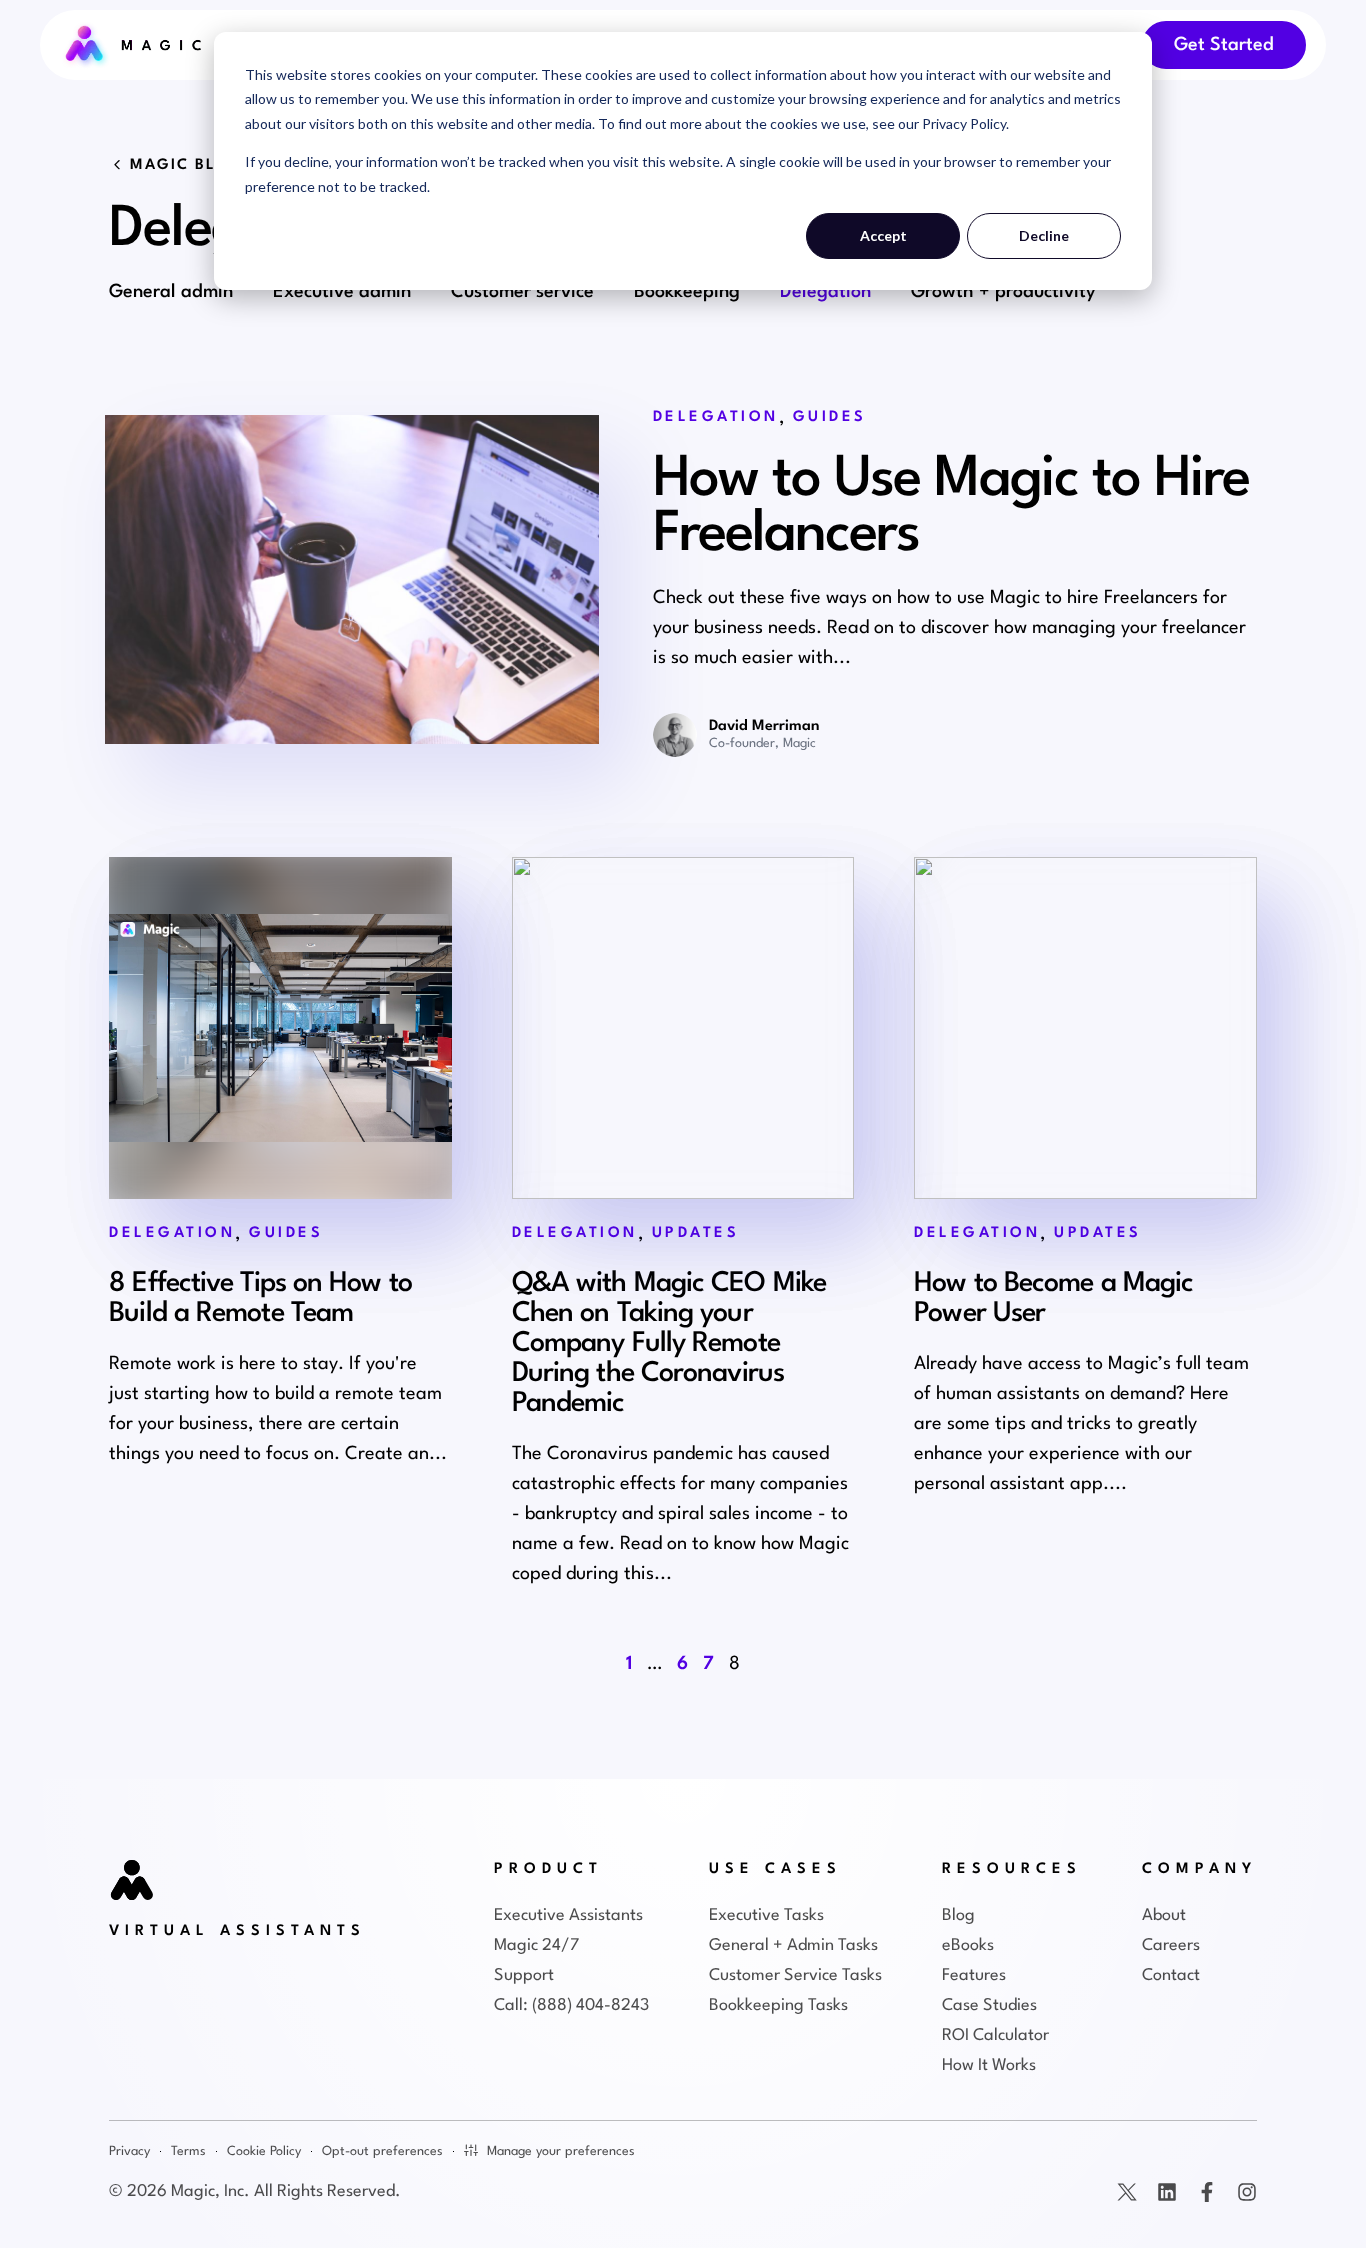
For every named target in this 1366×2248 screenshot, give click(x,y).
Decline (1044, 235)
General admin (171, 292)
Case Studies (989, 2005)
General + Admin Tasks (793, 1945)
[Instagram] (1247, 2192)
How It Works (989, 2065)
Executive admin (342, 292)
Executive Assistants (568, 1915)
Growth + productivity (1003, 292)
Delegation (825, 292)
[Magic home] (133, 1882)
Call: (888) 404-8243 (571, 2005)
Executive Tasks (766, 1915)
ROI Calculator (995, 2035)
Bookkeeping (687, 292)
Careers (1171, 1945)
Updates (696, 1233)
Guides (830, 417)
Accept (883, 235)
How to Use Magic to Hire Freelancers (951, 507)
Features (974, 1975)
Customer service (522, 292)
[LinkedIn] (1167, 2192)
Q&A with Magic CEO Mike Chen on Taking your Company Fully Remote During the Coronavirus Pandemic (669, 1344)
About (1164, 1915)
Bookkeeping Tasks (778, 2005)
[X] (1127, 2192)
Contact (1171, 1975)
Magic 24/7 (536, 1945)
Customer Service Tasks (795, 1975)
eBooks (968, 1945)
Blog (958, 1915)
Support (524, 1975)
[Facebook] (1207, 2192)
